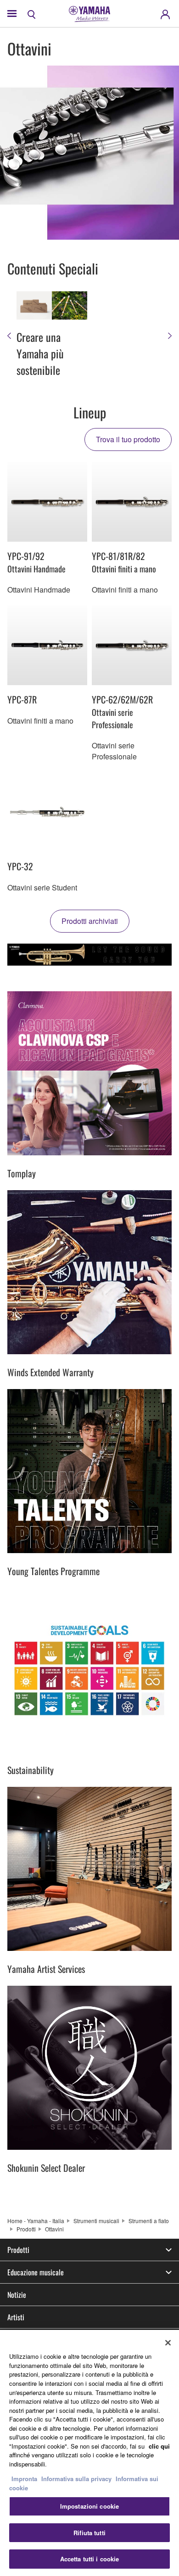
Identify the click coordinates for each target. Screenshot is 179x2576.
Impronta (24, 2479)
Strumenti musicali (96, 2221)
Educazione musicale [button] (36, 2272)
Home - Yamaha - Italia (36, 2221)
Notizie (17, 2295)
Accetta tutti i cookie (90, 2559)
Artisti (16, 2317)
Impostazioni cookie (89, 2506)
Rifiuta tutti (89, 2533)
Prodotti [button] (18, 2250)
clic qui (159, 2446)
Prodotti (26, 2229)
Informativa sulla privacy (76, 2479)
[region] (89, 2453)
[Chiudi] (168, 2343)
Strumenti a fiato (149, 2221)
